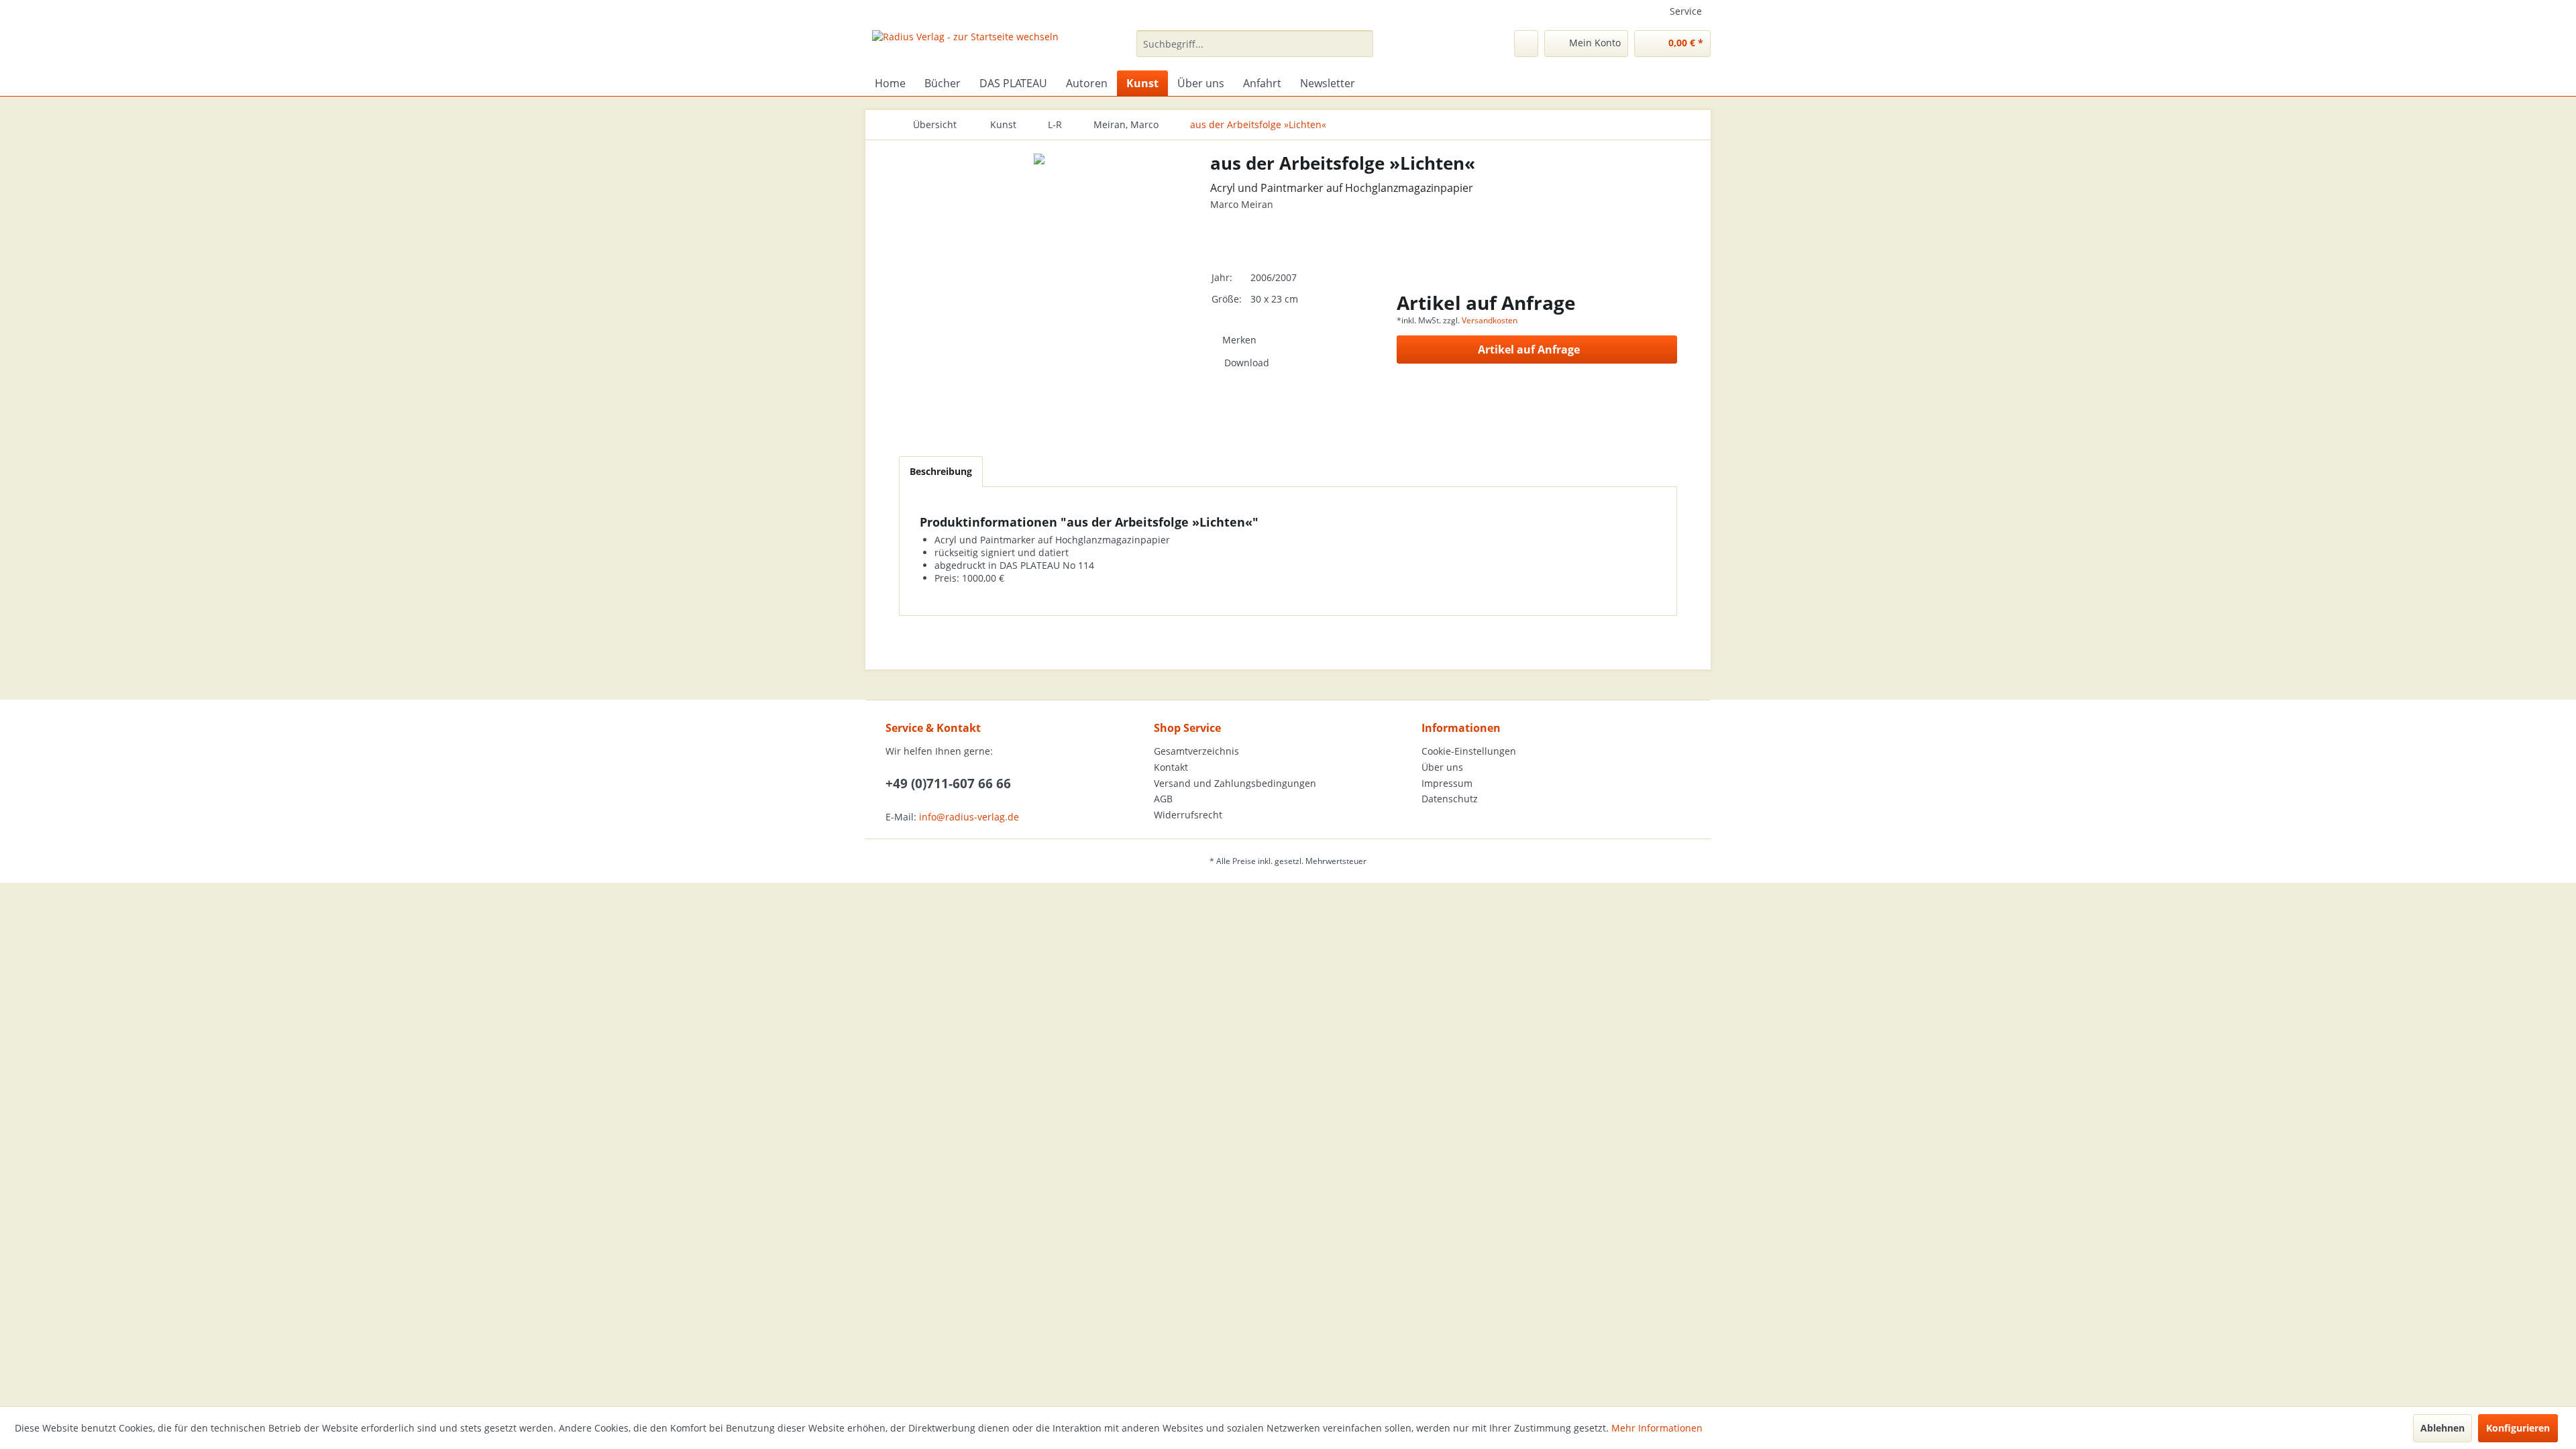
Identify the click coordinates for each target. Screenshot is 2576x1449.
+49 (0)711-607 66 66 (948, 784)
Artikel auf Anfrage (1529, 350)
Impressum (1447, 783)
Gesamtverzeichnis (1196, 751)
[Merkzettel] (1526, 44)
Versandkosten (1490, 320)
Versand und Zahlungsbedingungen (1235, 783)
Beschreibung (941, 471)
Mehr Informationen (1657, 1428)
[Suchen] (1361, 44)
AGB (1163, 799)
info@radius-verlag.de (969, 817)
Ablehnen (2443, 1428)
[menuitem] (1255, 44)
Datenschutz (1450, 799)
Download (1247, 363)
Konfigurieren (2518, 1428)
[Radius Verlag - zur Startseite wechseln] (965, 47)
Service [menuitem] (1686, 11)
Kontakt (1171, 767)
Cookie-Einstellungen (1469, 751)
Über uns (1442, 767)
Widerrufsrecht (1188, 815)
